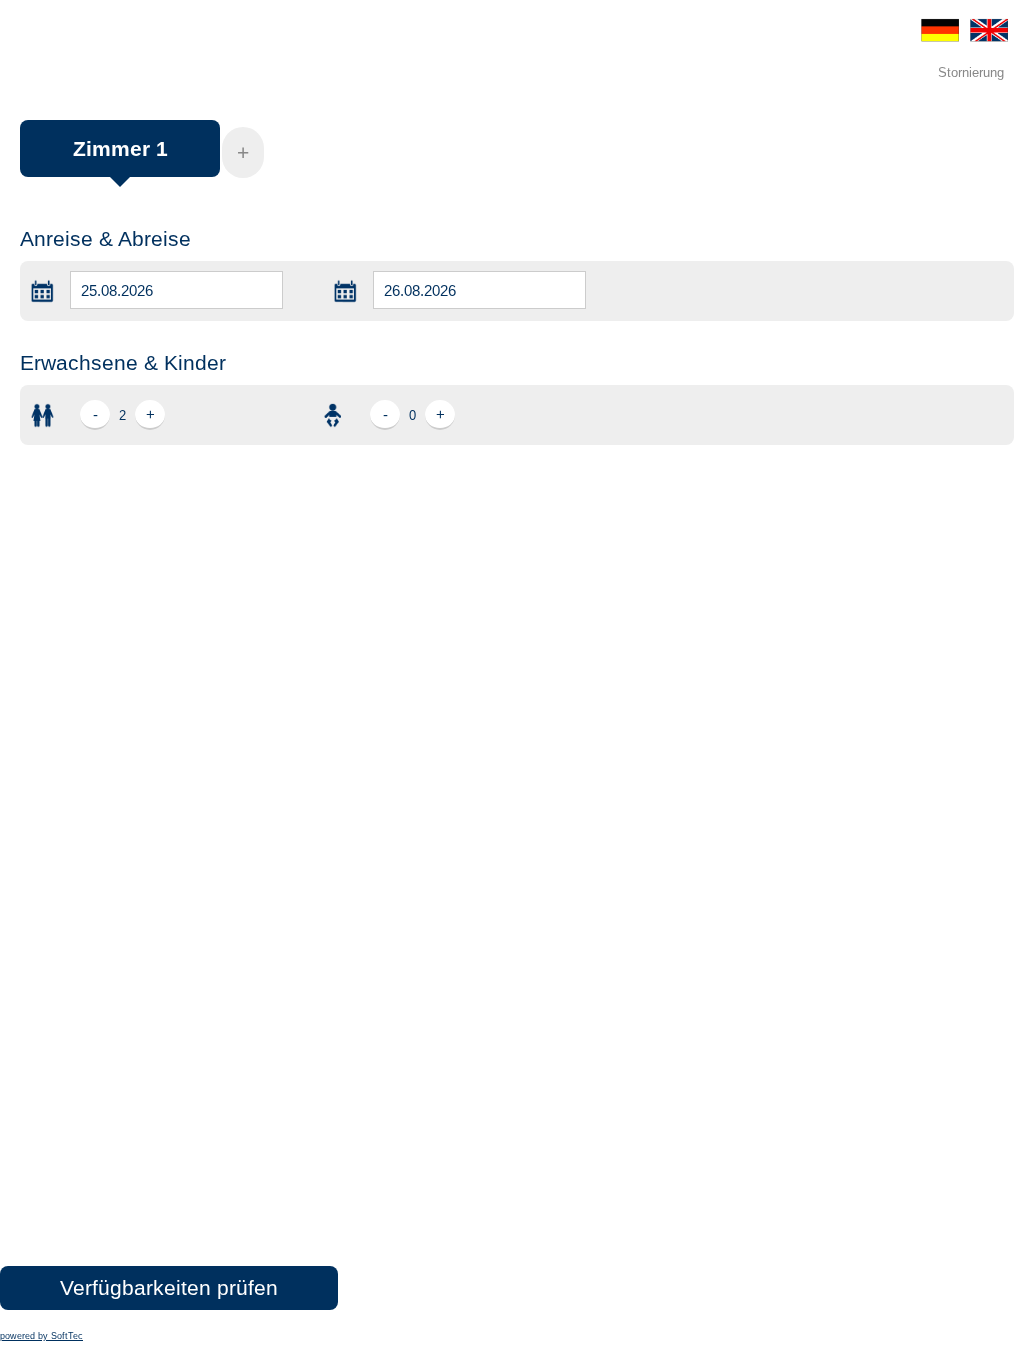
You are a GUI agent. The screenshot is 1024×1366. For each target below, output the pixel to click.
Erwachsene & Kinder (123, 362)
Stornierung (971, 72)
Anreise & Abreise (105, 238)
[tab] (120, 158)
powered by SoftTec (41, 1336)
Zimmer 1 (120, 148)
